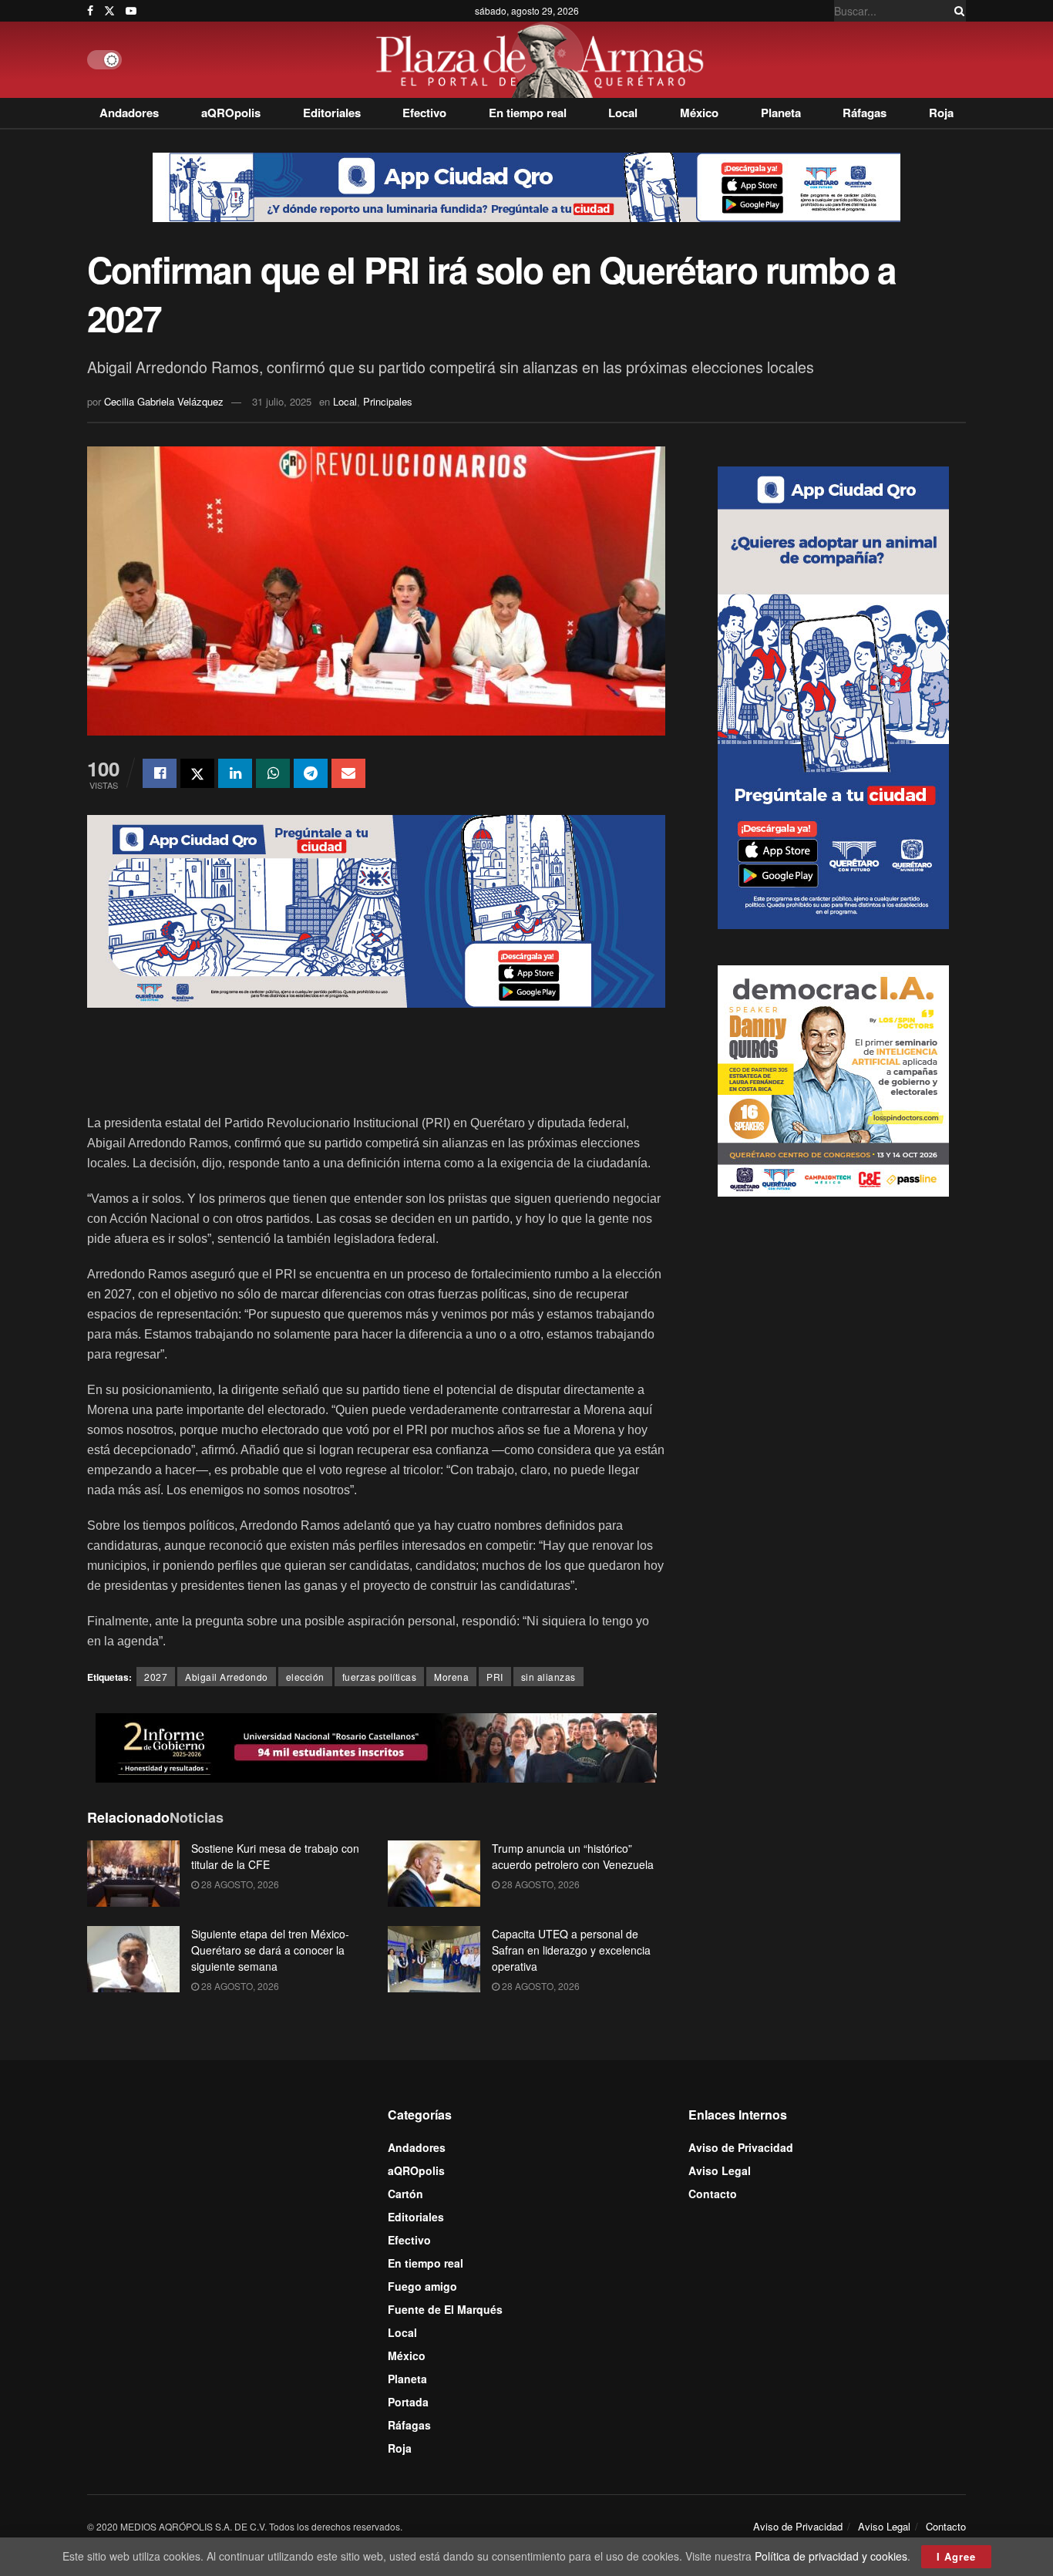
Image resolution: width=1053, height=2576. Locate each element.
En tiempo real (528, 113)
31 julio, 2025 (282, 401)
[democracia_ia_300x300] (833, 1079)
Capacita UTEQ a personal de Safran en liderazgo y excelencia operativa (571, 1950)
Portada (408, 2402)
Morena (451, 1677)
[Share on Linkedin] (235, 773)
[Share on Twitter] (197, 773)
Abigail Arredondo (227, 1677)
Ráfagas (865, 113)
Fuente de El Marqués (445, 2309)
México (699, 113)
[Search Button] (957, 11)
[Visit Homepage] (544, 60)
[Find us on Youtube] (131, 11)
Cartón (405, 2194)
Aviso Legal (720, 2170)
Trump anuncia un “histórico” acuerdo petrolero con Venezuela (573, 1856)
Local (623, 113)
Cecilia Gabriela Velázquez (164, 401)
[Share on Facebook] (160, 773)
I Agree (956, 2556)
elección (305, 1677)
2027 (156, 1677)
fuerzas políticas (380, 1677)
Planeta (781, 113)
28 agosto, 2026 (239, 1884)
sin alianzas (548, 1677)
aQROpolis (231, 113)
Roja (941, 113)
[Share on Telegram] (311, 773)
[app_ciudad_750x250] (376, 910)
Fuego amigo (422, 2286)
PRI (495, 1677)
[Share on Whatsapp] (273, 773)
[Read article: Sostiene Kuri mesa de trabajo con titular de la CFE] (133, 1874)
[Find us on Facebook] (90, 11)
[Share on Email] (348, 773)
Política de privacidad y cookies (831, 2556)
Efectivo (424, 113)
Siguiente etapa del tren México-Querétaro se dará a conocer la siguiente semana (270, 1950)
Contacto (713, 2194)
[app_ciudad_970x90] (526, 186)
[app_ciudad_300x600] (833, 695)
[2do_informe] (376, 1746)
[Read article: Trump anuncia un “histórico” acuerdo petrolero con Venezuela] (434, 1874)
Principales (388, 401)
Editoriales (332, 113)
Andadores (129, 113)
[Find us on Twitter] (109, 11)
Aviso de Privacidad (741, 2147)
